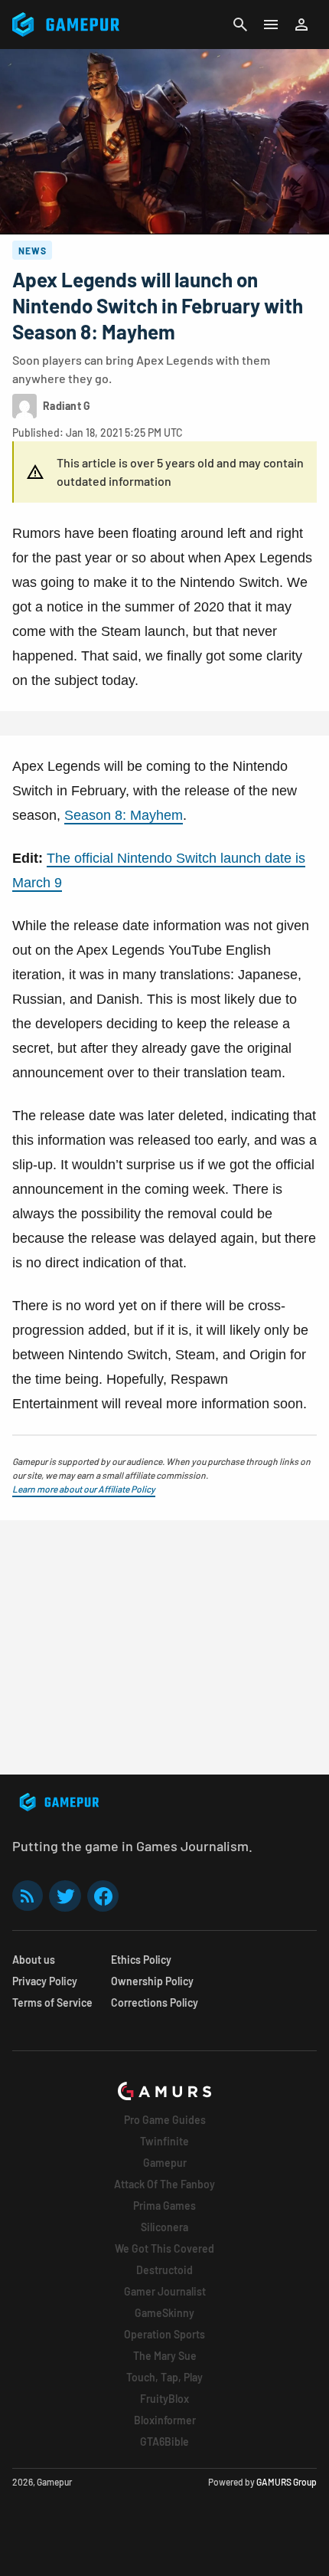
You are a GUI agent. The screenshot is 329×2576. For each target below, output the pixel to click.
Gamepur (165, 2163)
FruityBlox (164, 2399)
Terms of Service (52, 2002)
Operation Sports (164, 2334)
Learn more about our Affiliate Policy (84, 1489)
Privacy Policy (45, 1981)
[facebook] (103, 1896)
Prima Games (164, 2206)
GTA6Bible (164, 2442)
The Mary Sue (165, 2356)
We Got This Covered (164, 2248)
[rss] (28, 1896)
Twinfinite (164, 2141)
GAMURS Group (287, 2482)
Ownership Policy (152, 1981)
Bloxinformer (165, 2420)
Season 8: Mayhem (124, 815)
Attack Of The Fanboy (164, 2184)
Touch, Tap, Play (164, 2377)
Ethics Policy (141, 1960)
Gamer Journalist (165, 2291)
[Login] (301, 25)
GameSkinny (164, 2313)
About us (34, 1960)
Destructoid (164, 2270)
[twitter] (65, 1896)
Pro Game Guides (165, 2120)
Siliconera (164, 2227)
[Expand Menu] (271, 25)
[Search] (240, 25)
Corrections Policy (155, 2002)
